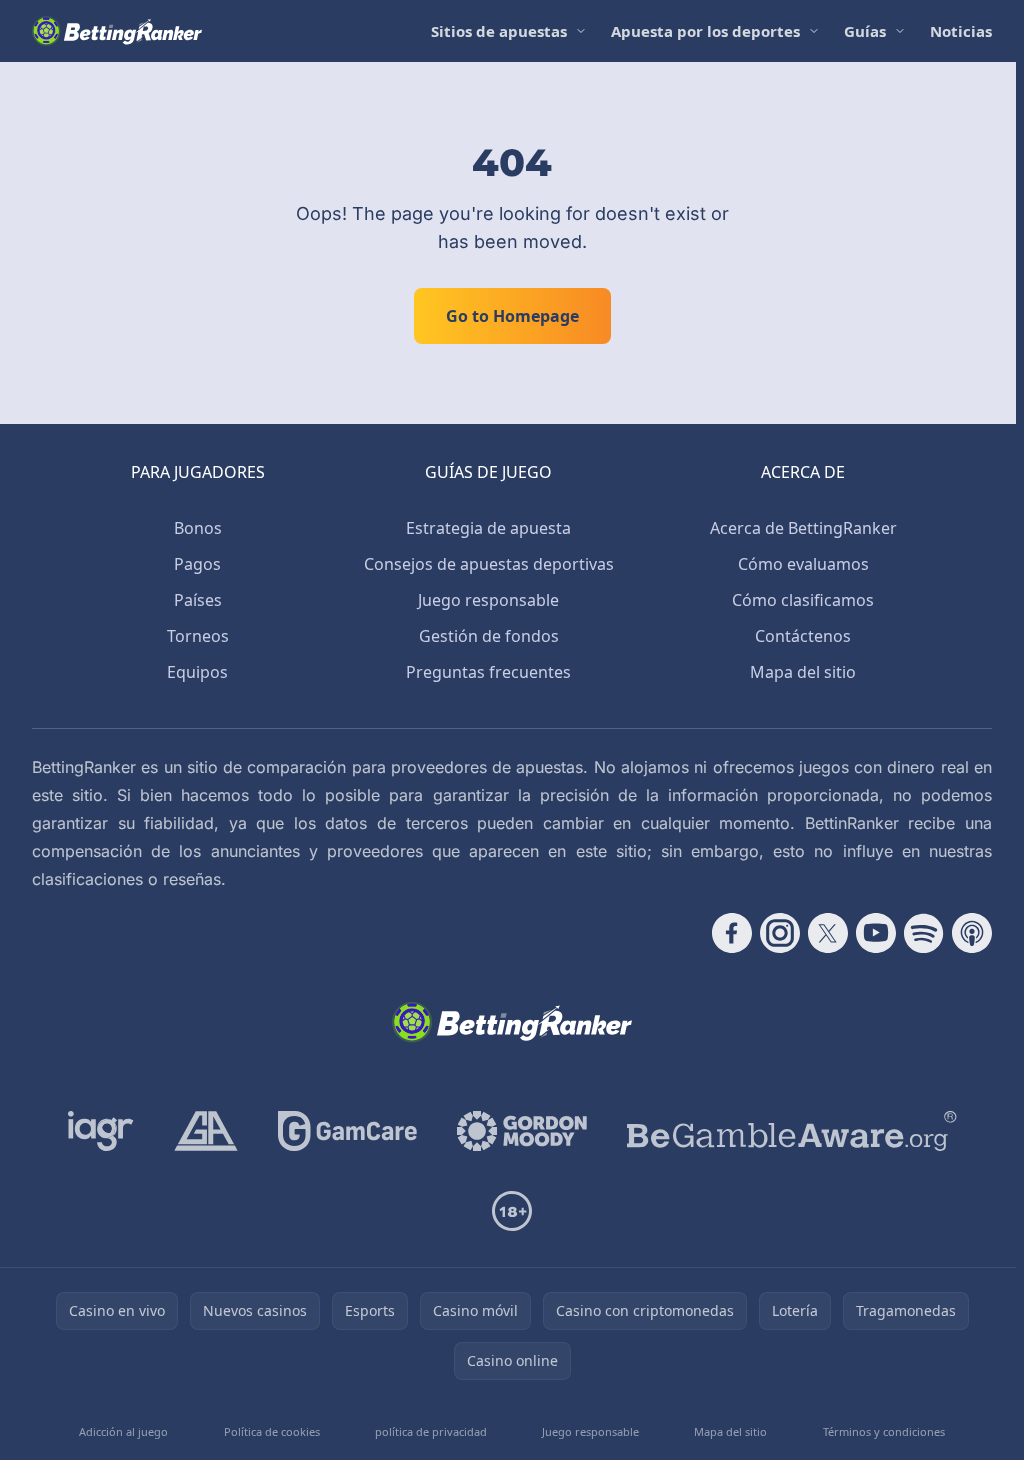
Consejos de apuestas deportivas (489, 564)
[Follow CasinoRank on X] (828, 933)
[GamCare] (347, 1131)
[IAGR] (101, 1131)
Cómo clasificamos (803, 600)
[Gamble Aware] (792, 1131)
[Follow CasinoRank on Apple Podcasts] (972, 933)
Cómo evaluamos (803, 564)
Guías (865, 31)
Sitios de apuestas (499, 31)
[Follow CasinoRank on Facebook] (732, 933)
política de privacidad (431, 1431)
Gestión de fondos (489, 636)
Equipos (197, 672)
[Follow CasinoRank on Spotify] (924, 933)
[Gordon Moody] (522, 1131)
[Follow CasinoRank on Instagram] (780, 933)
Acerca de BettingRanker (803, 528)
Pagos (197, 564)
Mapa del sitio (803, 672)
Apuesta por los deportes (705, 31)
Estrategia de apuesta (488, 528)
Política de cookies (272, 1431)
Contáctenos (803, 636)
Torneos (198, 636)
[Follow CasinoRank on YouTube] (876, 933)
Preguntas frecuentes (488, 672)
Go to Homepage (512, 316)
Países (198, 600)
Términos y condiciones (884, 1431)
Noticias (961, 31)
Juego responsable (488, 600)
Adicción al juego (123, 1431)
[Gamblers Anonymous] (206, 1131)
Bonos (198, 528)
